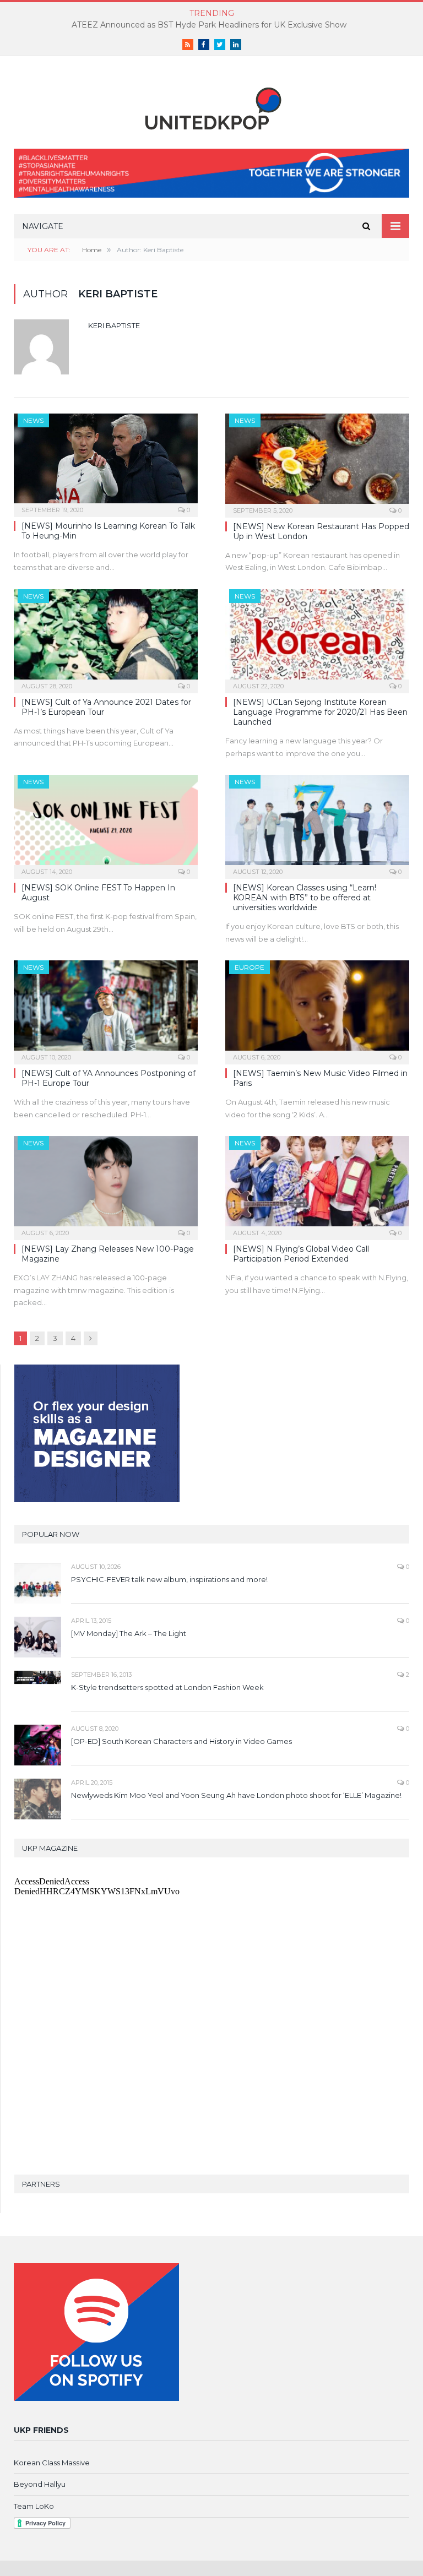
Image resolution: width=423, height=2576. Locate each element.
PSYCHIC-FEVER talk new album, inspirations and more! (169, 1579)
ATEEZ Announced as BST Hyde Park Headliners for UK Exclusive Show (209, 25)
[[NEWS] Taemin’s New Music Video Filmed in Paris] (317, 1009)
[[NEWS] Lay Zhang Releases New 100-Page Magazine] (106, 1184)
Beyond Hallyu (40, 2484)
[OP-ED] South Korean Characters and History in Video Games (181, 1741)
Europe (250, 967)
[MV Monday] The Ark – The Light (129, 1633)
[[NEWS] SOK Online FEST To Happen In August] (106, 823)
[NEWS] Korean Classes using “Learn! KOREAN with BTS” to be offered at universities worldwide (305, 898)
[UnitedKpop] (211, 104)
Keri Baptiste (114, 325)
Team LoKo (34, 2506)
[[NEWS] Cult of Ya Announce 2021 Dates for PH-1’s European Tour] (106, 638)
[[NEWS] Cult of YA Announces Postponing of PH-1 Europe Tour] (106, 1009)
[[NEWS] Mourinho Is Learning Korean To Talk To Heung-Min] (106, 462)
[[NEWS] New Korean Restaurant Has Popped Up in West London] (317, 462)
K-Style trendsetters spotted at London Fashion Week (167, 1687)
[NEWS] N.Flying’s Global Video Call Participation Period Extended (301, 1254)
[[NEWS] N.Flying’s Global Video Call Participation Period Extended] (317, 1184)
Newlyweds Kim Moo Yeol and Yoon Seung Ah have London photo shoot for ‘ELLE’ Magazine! (236, 1795)
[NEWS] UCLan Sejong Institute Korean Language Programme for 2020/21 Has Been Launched (320, 712)
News (33, 420)
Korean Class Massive (52, 2463)
